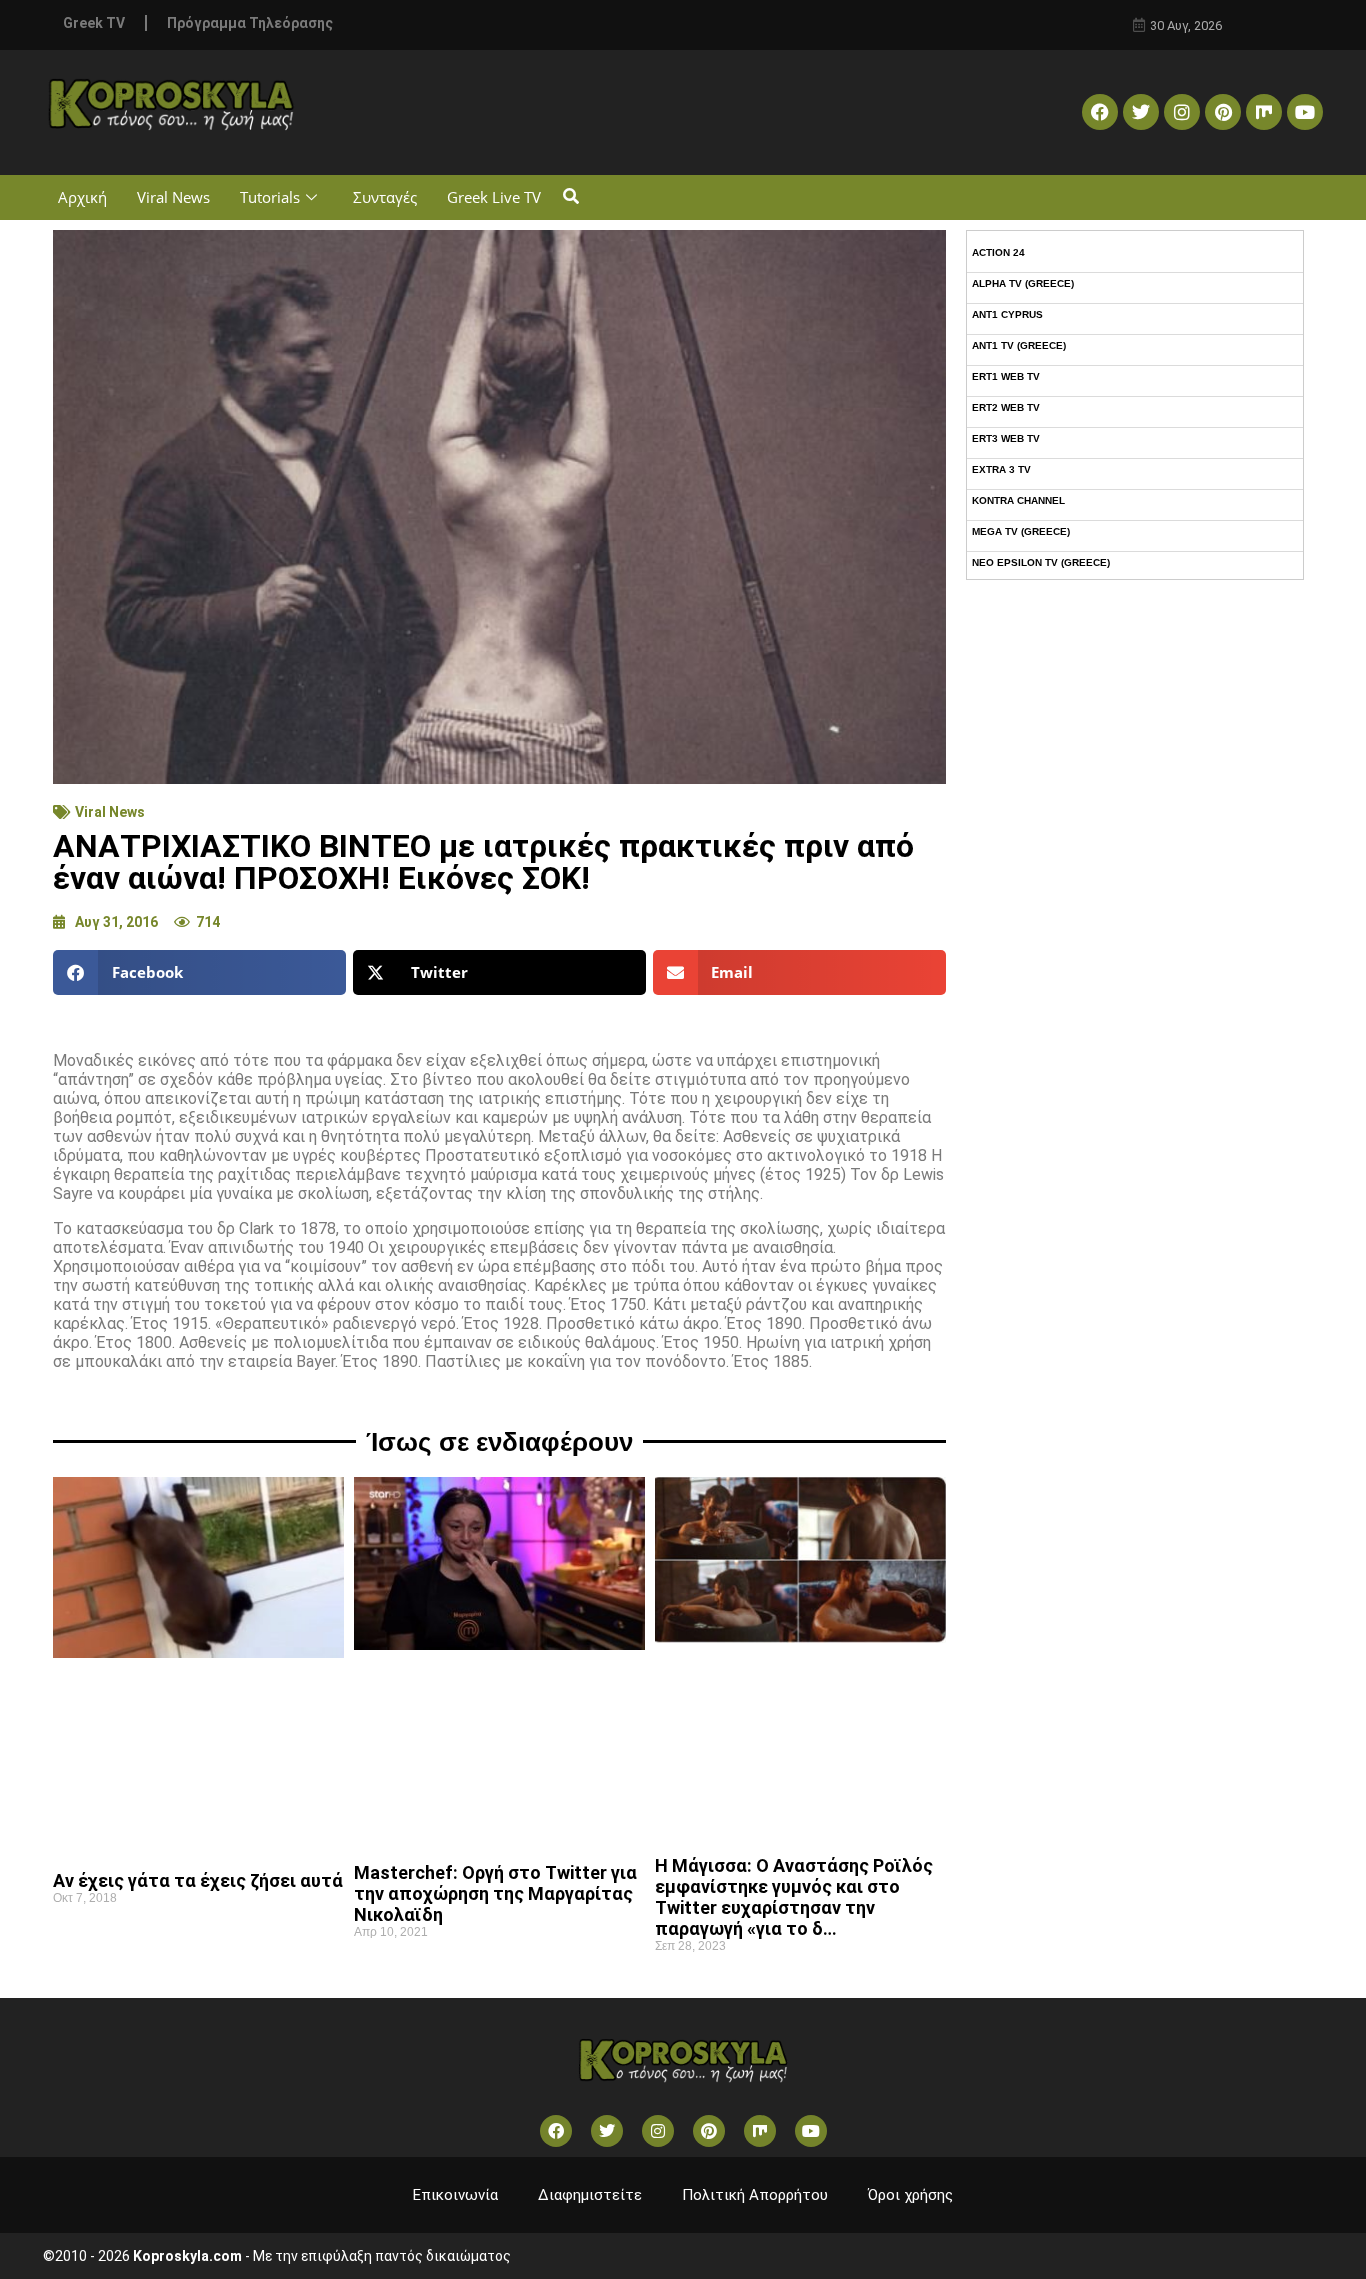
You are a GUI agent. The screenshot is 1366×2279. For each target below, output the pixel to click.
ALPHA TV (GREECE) (1023, 283)
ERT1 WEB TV (1006, 376)
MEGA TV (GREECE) (1021, 531)
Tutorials (270, 197)
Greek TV (94, 23)
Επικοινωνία (455, 2195)
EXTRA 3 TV (1001, 469)
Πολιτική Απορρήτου (755, 2195)
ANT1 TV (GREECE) (1019, 345)
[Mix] (1264, 112)
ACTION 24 (998, 252)
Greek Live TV (494, 197)
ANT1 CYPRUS (1007, 314)
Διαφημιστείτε (590, 2195)
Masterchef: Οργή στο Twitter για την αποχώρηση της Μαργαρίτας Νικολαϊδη (495, 1893)
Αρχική (82, 197)
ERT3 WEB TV (1006, 438)
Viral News (173, 197)
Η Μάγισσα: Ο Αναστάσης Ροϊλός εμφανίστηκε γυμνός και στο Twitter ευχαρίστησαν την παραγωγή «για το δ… (794, 1897)
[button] (570, 197)
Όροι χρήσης (910, 2195)
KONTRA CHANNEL (1018, 500)
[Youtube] (1305, 112)
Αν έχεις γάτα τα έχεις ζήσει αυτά (198, 1880)
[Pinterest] (1223, 112)
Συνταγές (385, 197)
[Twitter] (1141, 112)
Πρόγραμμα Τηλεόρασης (250, 23)
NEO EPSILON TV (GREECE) (1041, 562)
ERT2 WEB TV (1006, 407)
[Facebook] (1100, 112)
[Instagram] (1182, 112)
